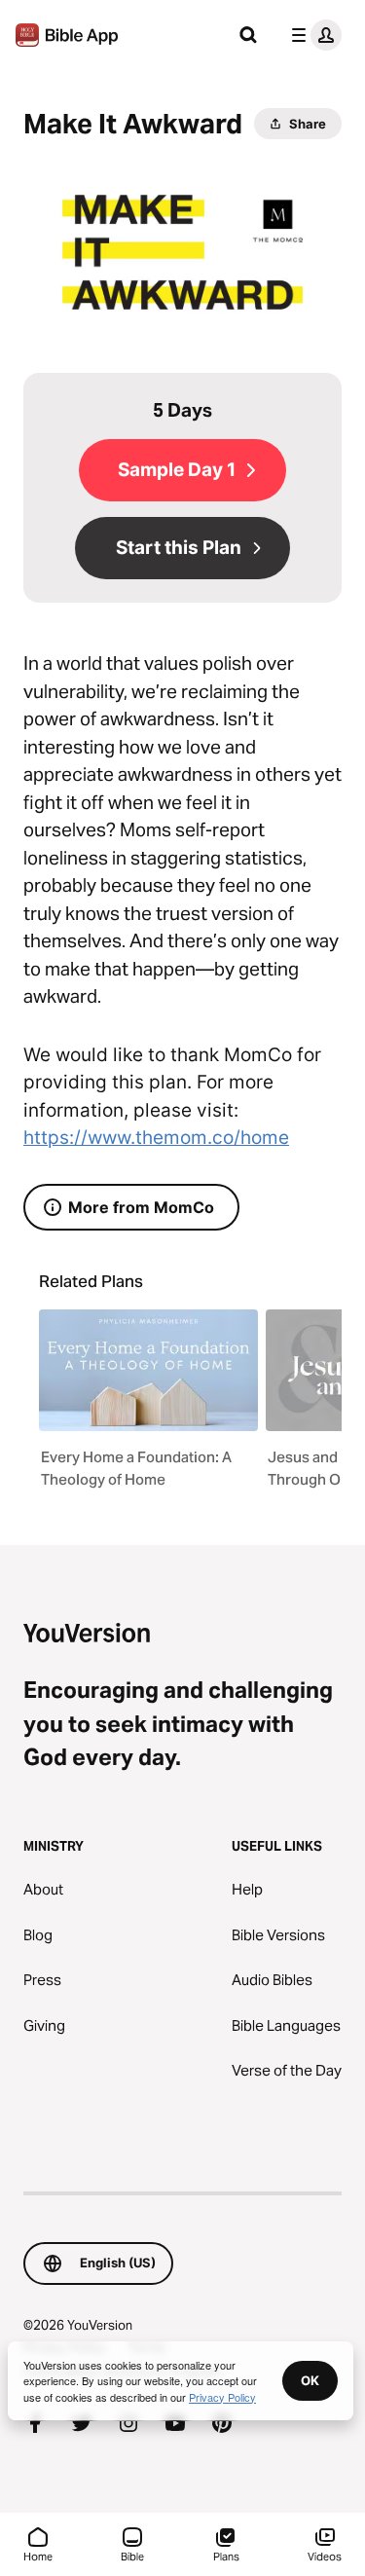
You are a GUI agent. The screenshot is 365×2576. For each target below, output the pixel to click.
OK (310, 2380)
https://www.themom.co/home (156, 1138)
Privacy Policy (222, 2397)
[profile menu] (312, 35)
